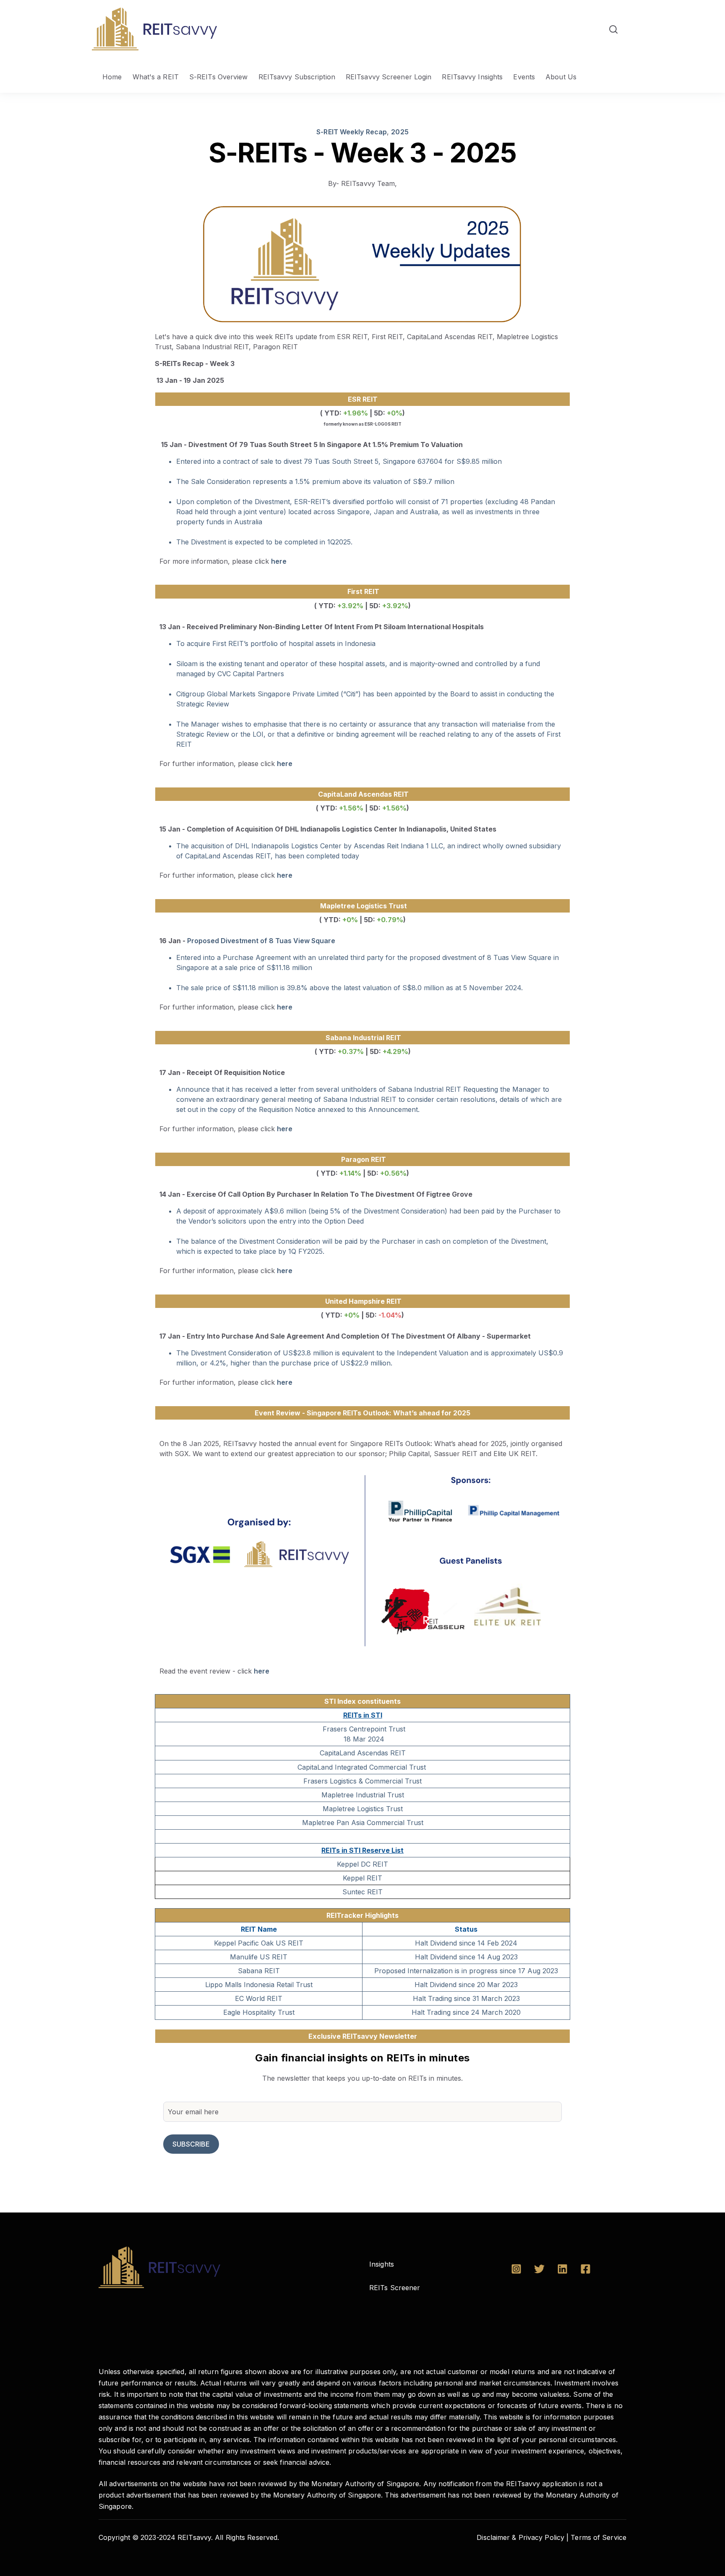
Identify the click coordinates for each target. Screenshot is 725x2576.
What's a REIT (156, 77)
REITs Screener (395, 2288)
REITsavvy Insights (472, 77)
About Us (561, 77)
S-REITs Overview (219, 77)
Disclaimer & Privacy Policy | (523, 2537)
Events (524, 77)
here (279, 561)
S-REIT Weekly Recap (352, 132)
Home (112, 77)
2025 (400, 132)
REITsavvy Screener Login (389, 77)
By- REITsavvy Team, (363, 183)
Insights (382, 2264)
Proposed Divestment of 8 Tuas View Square (261, 941)
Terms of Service (599, 2537)
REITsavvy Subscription (297, 77)
